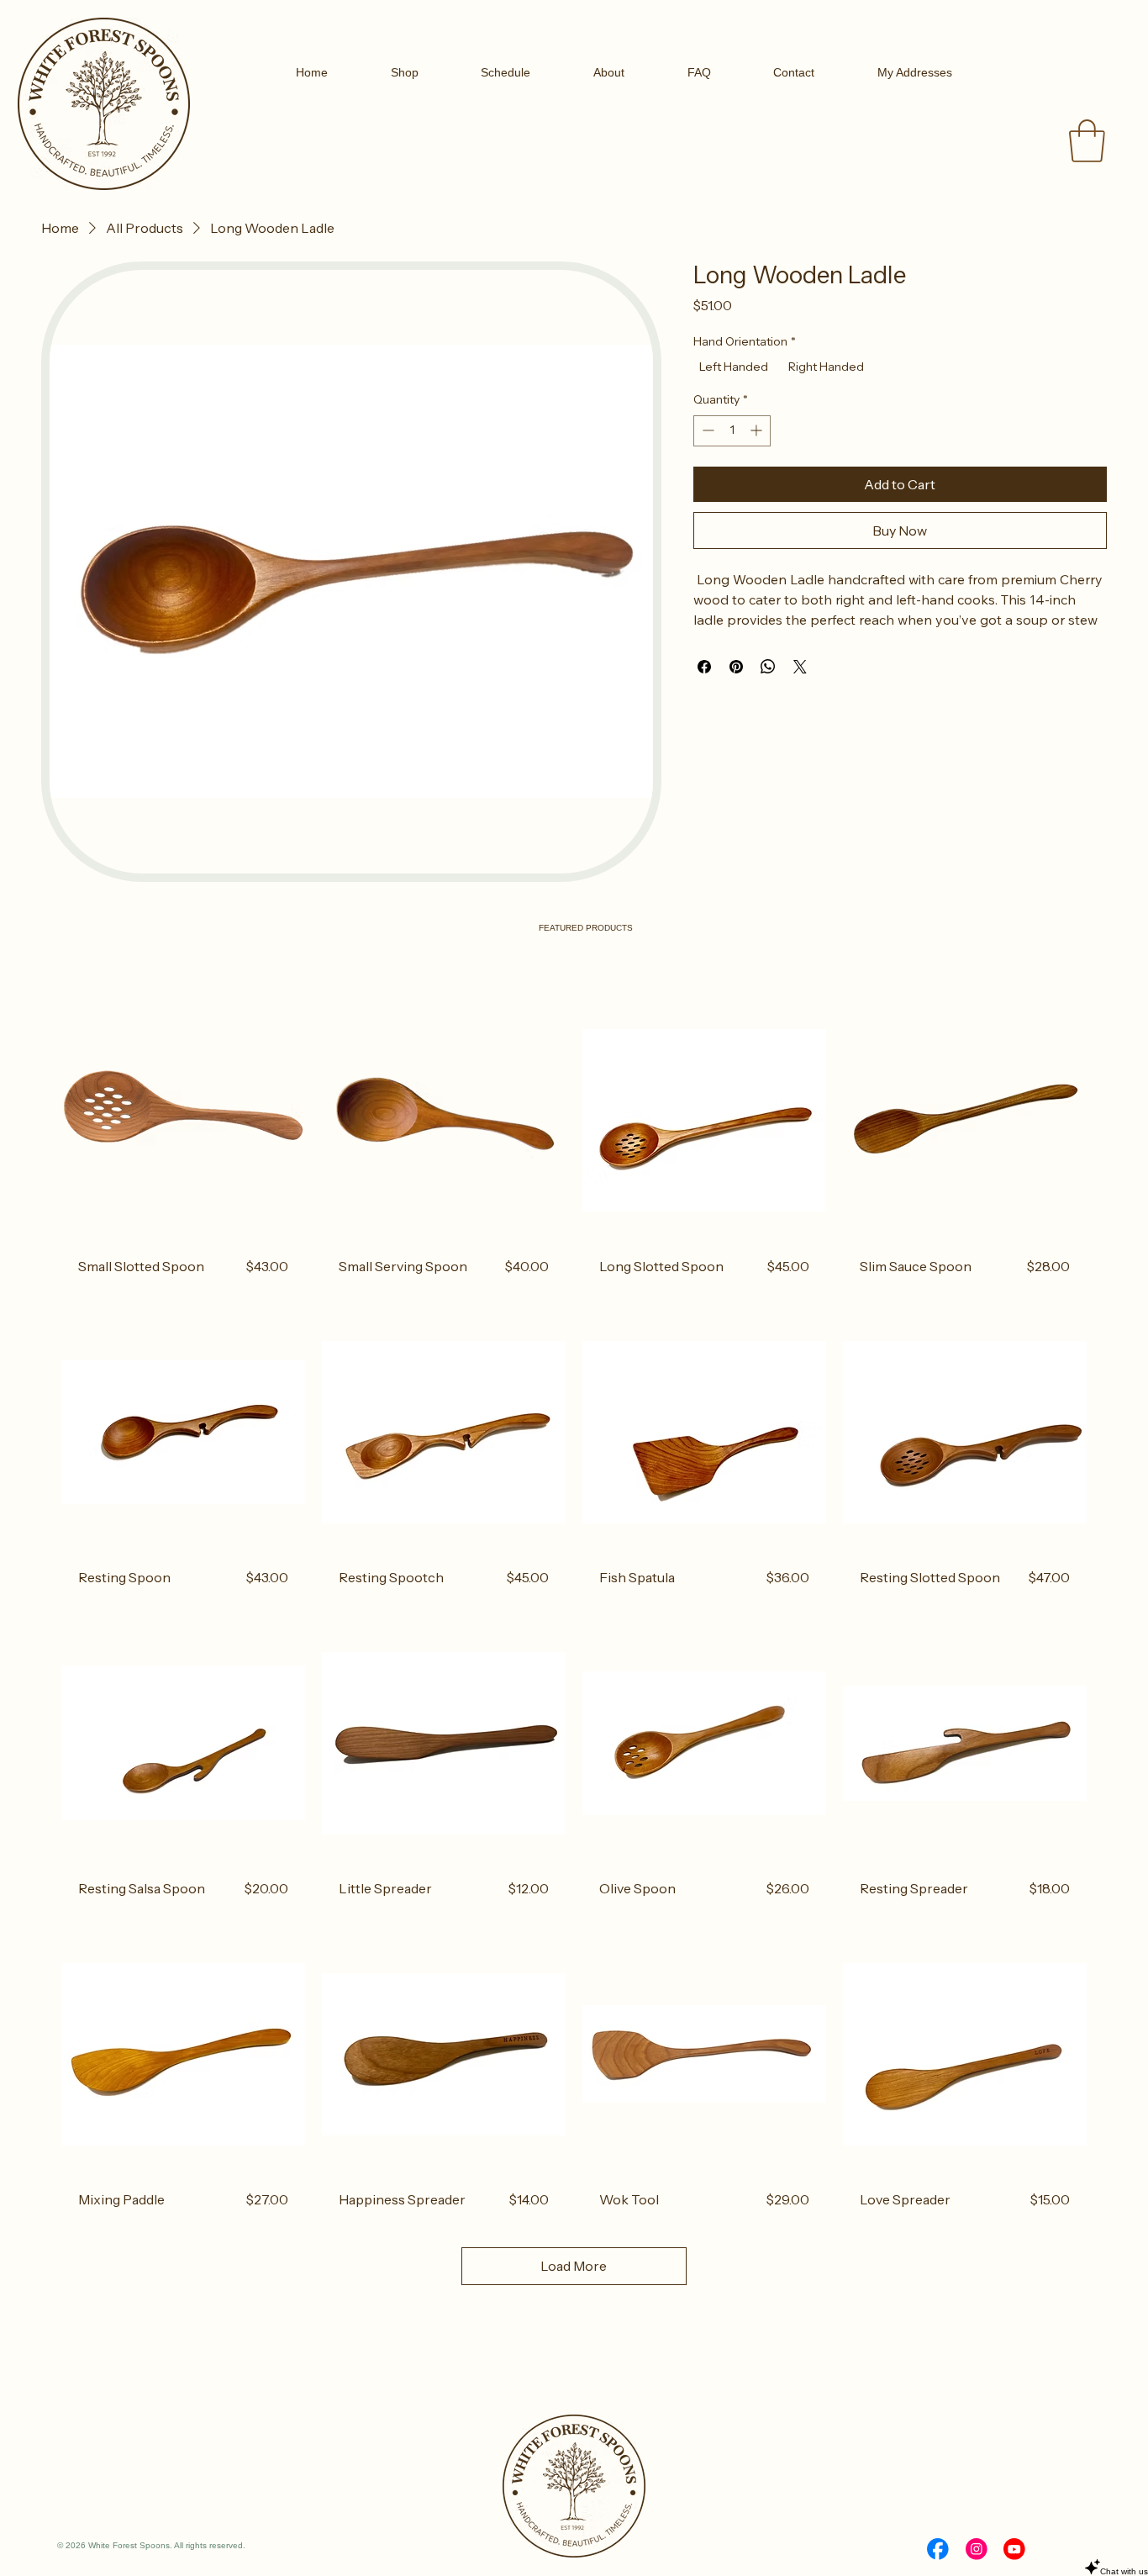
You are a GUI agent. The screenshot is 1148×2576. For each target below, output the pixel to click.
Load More (574, 2266)
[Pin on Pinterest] (736, 667)
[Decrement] (706, 430)
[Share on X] (800, 667)
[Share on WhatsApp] (768, 667)
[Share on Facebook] (704, 667)
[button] (1087, 141)
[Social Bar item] (938, 2549)
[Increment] (758, 430)
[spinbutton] (732, 430)
